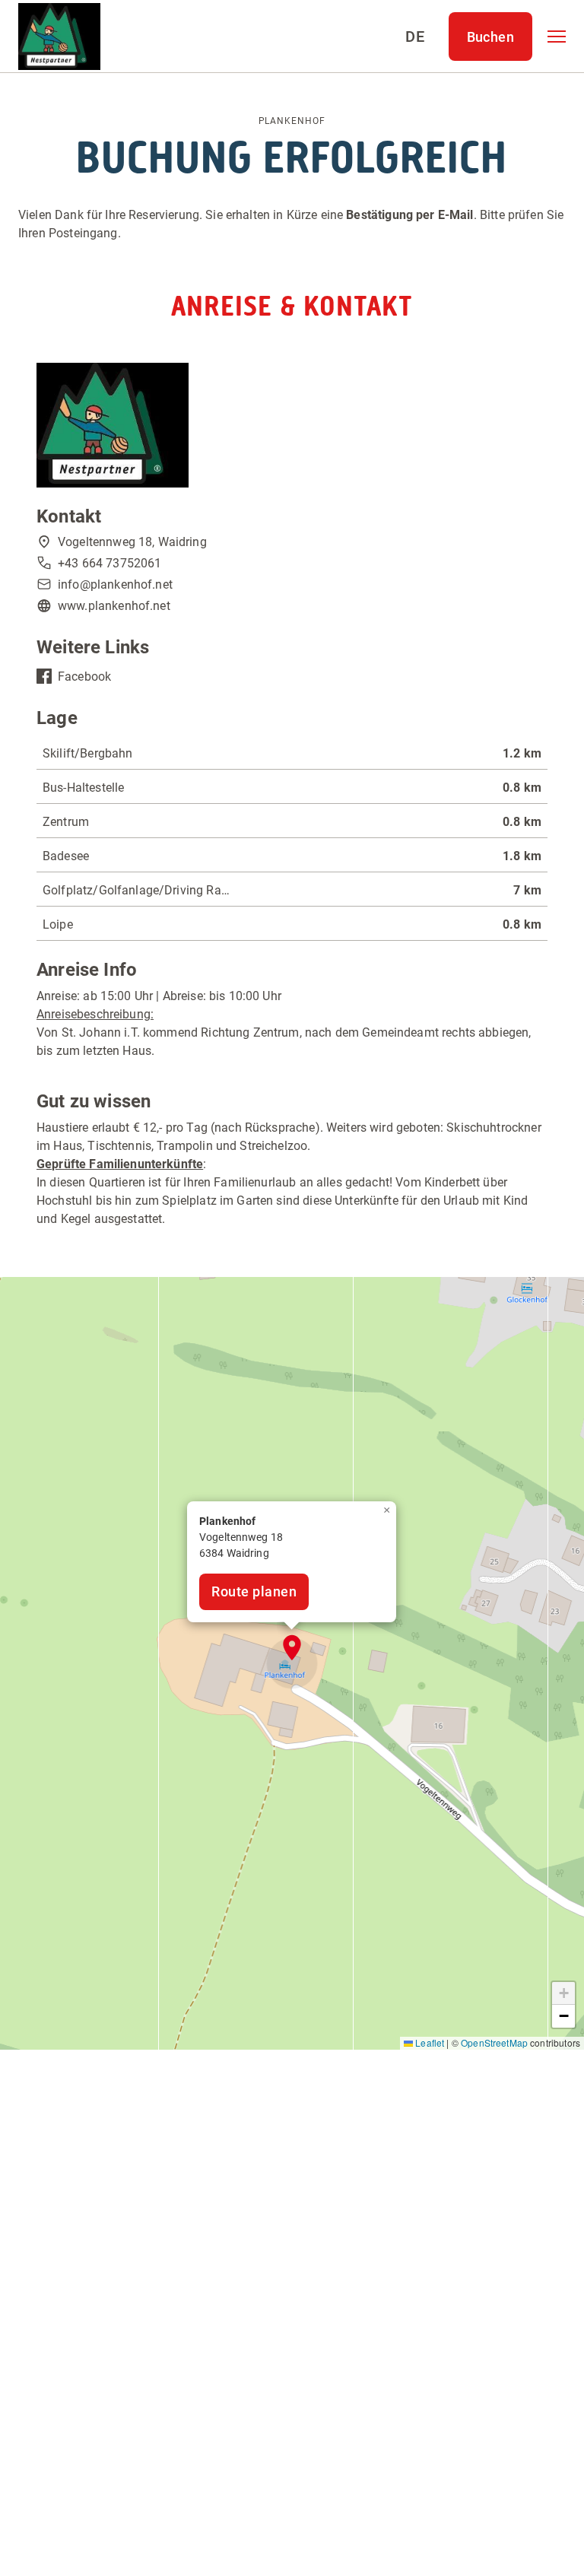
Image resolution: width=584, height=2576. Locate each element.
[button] (557, 37)
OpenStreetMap (494, 2042)
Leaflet (428, 2042)
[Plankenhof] (59, 37)
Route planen (254, 1591)
